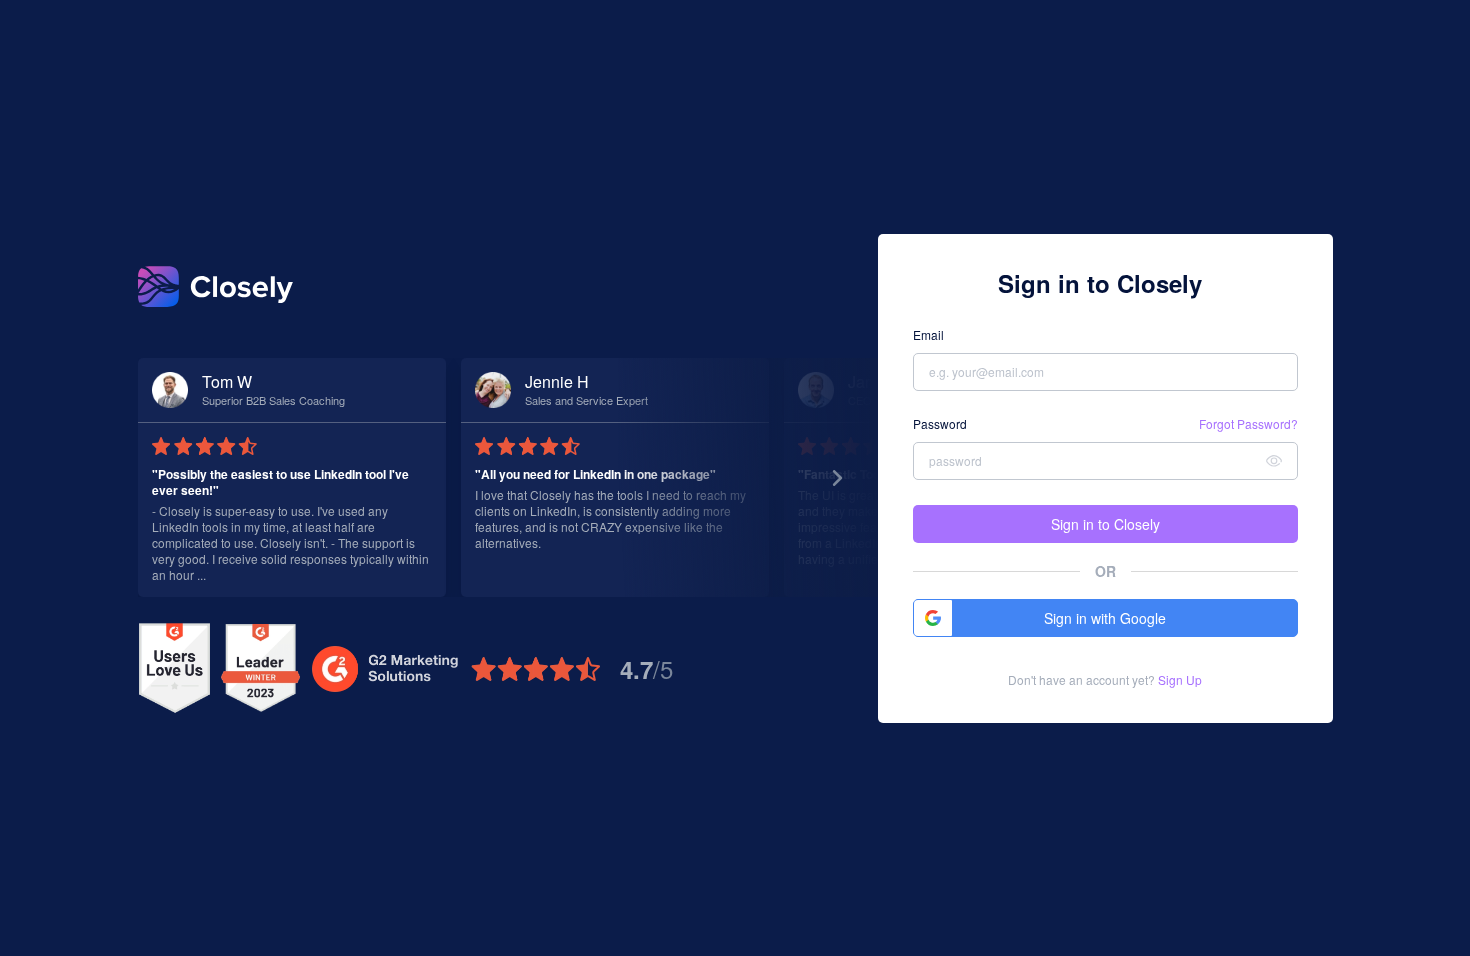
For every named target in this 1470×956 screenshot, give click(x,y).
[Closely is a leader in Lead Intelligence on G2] (260, 669)
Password (940, 424)
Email (928, 335)
